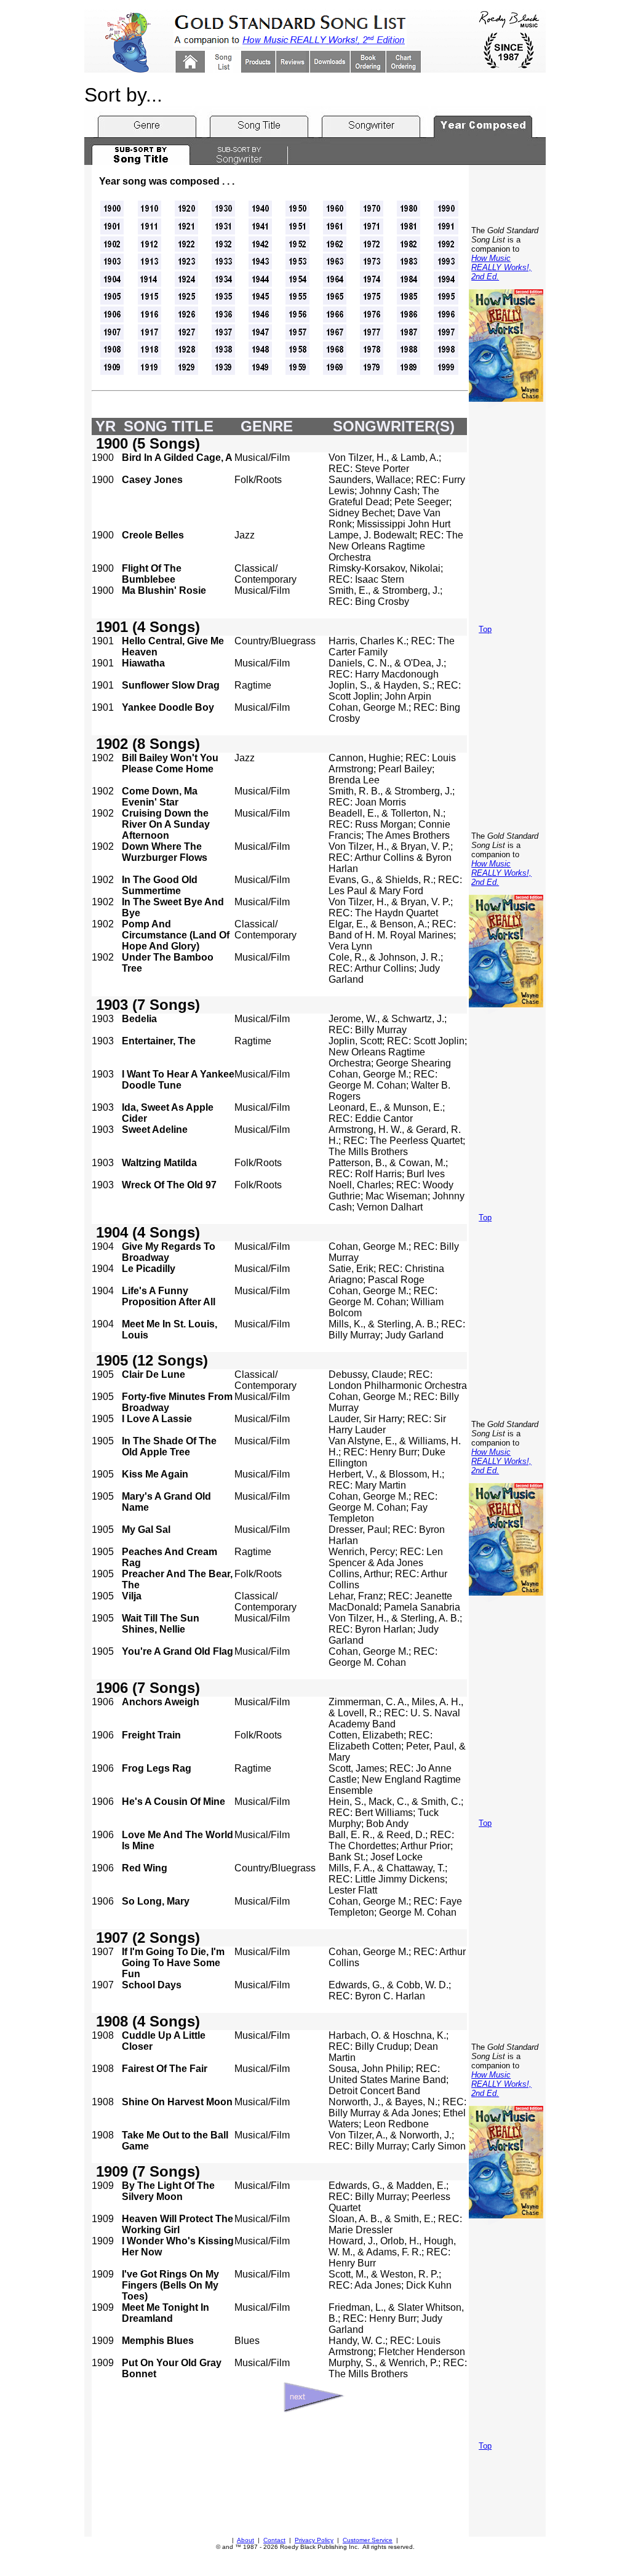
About (245, 2540)
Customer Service (368, 2540)
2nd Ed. (485, 277)
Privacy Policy (314, 2540)
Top (485, 629)
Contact (274, 2540)
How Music (491, 258)
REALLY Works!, (501, 267)
